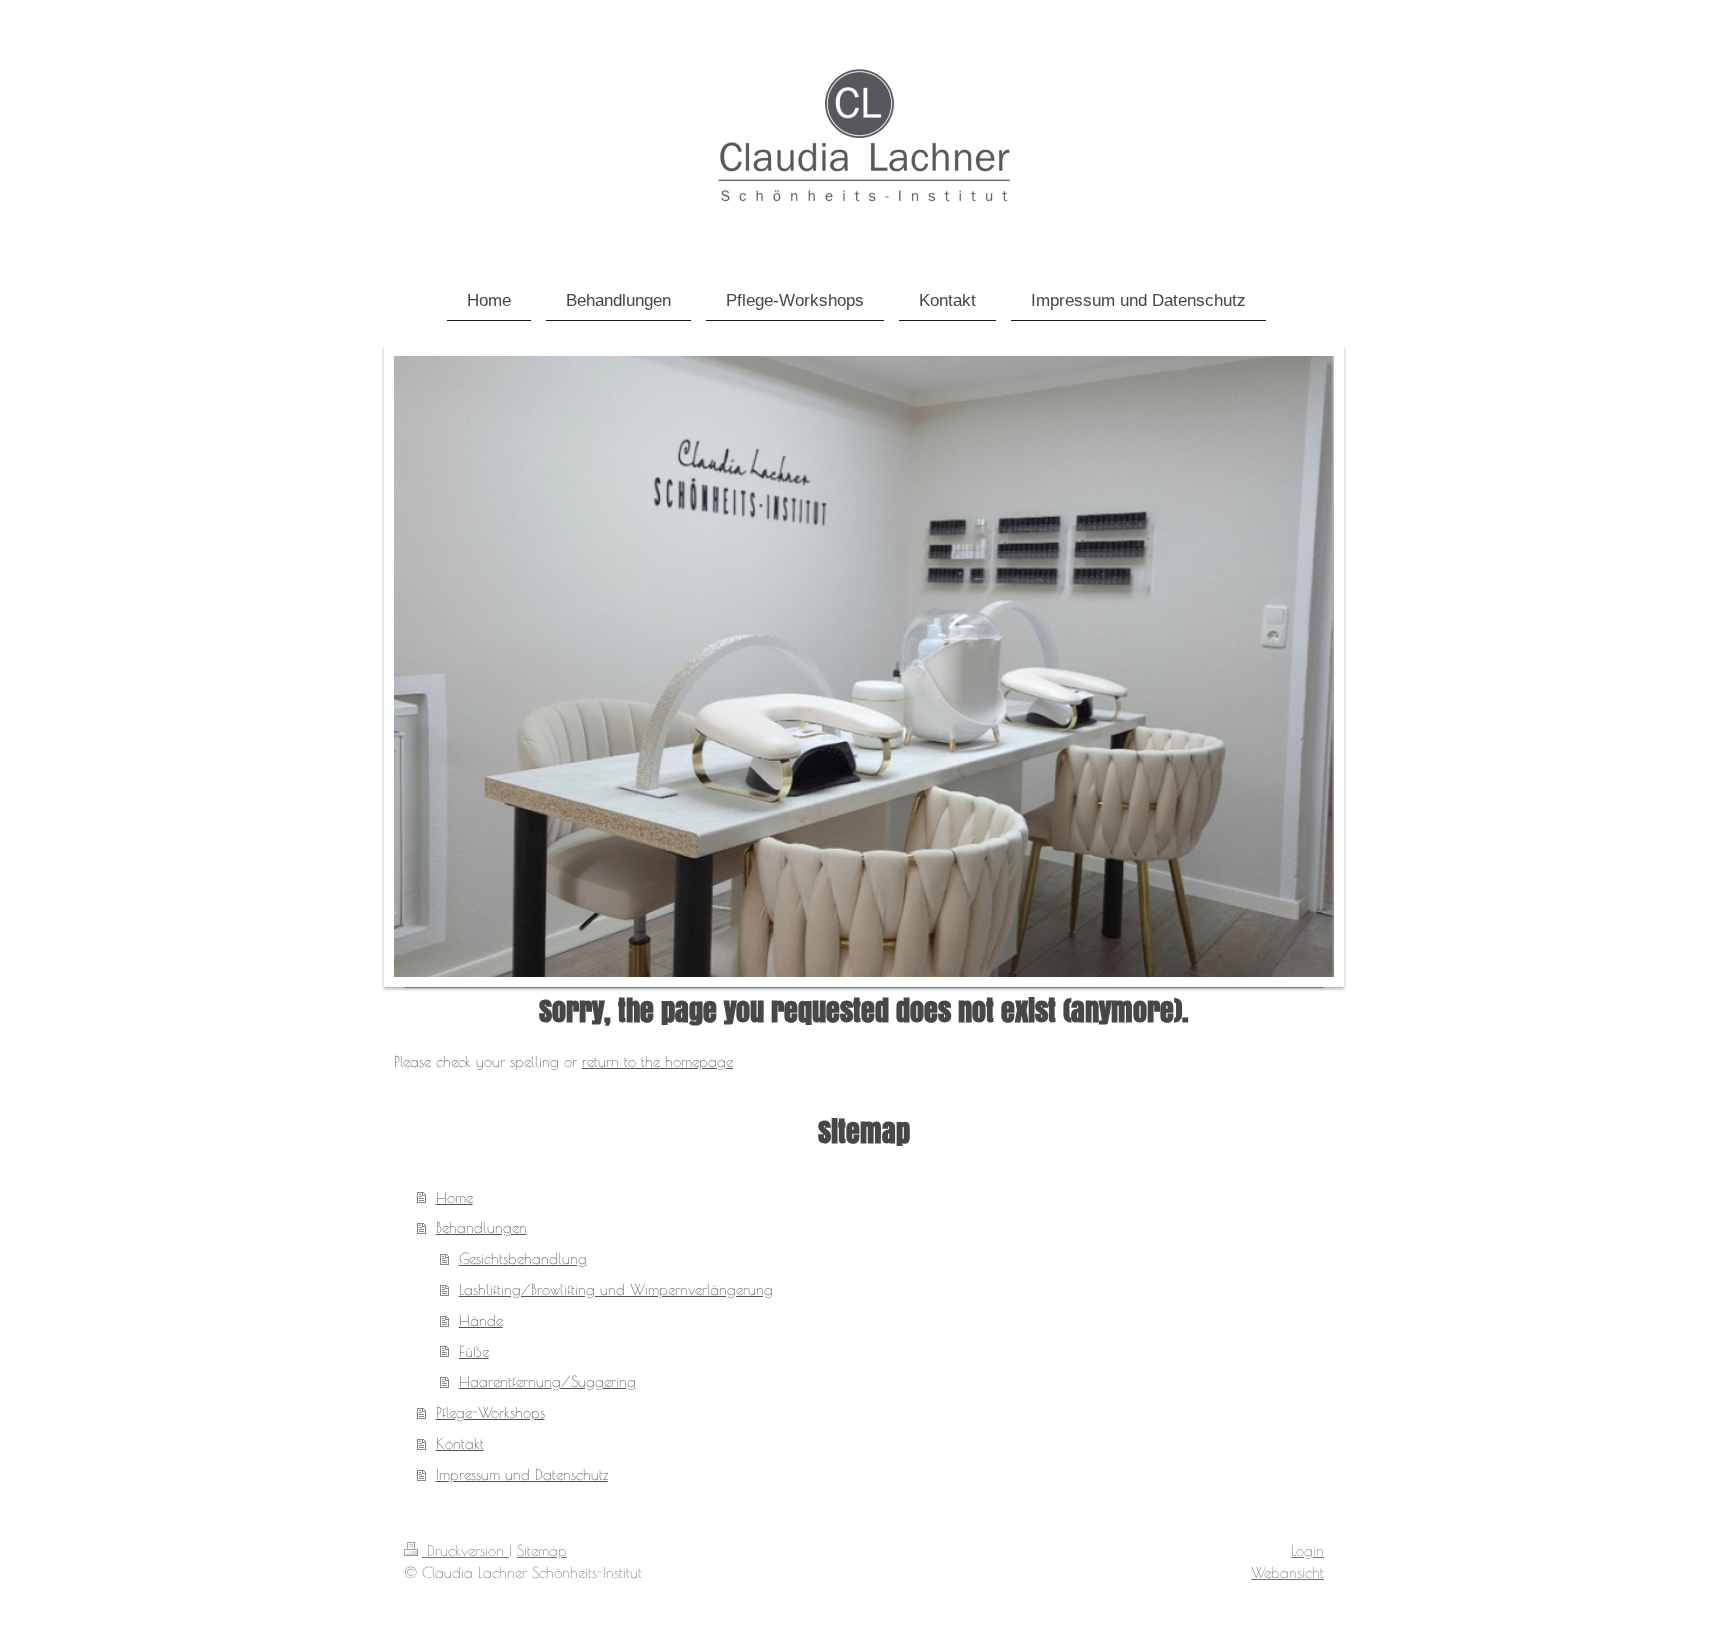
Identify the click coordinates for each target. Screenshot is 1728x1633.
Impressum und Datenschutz (522, 1474)
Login (1307, 1550)
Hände (481, 1320)
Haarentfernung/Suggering (547, 1381)
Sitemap (542, 1550)
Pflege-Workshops (490, 1412)
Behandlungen (481, 1227)
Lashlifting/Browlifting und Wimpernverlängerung (616, 1289)
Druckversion (465, 1550)
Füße (474, 1351)
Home (454, 1197)
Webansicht (1287, 1572)
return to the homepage (657, 1061)
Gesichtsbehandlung (523, 1258)
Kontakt (460, 1443)
